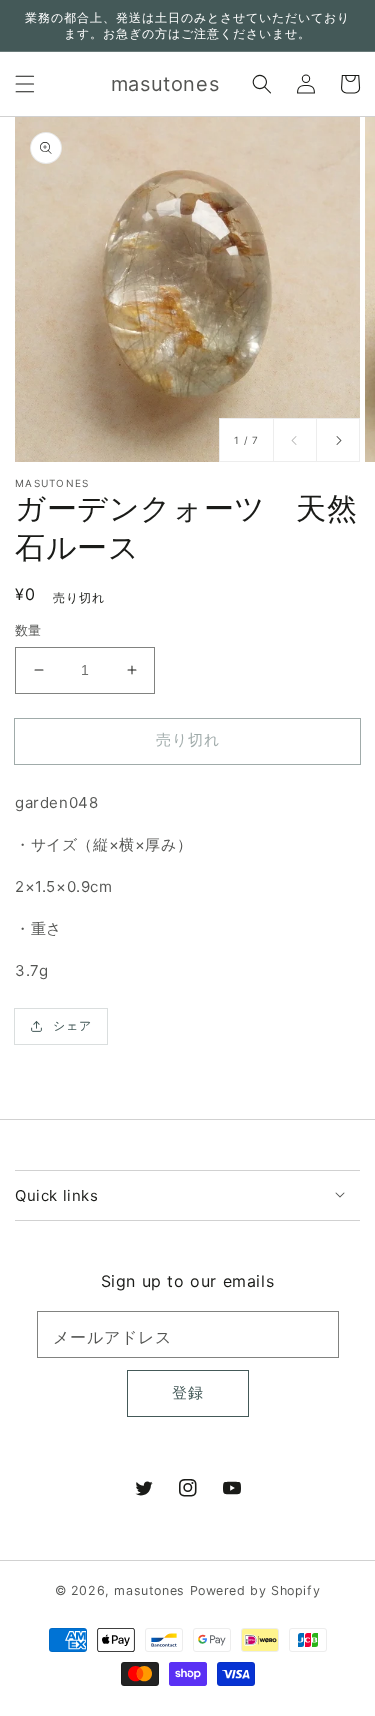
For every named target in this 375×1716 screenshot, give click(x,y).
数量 (28, 630)
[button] (25, 84)
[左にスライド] (295, 440)
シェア (72, 1025)
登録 (188, 1392)
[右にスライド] (338, 440)
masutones (149, 1590)
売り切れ (188, 739)
